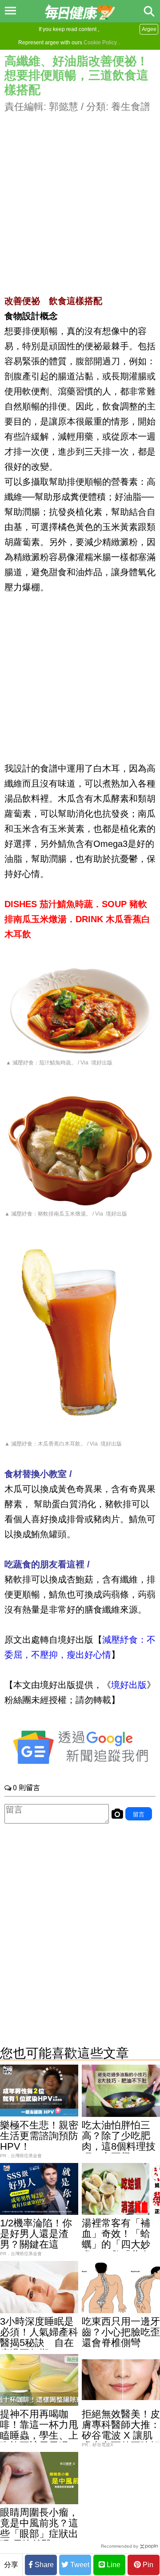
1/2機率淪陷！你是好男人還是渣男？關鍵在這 (36, 2234)
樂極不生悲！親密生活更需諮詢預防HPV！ (39, 2136)
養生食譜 (131, 107)
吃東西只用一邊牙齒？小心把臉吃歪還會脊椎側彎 (121, 2332)
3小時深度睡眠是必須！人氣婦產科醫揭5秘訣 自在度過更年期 (39, 2337)
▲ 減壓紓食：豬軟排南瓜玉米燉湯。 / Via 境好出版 (66, 1214)
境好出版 (129, 1685)
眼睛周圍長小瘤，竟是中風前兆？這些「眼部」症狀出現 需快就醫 (39, 2528)
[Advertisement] (80, 194)
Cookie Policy (100, 43)
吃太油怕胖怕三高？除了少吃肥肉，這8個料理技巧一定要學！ (119, 2141)
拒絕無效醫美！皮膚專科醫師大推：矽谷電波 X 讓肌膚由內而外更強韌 (121, 2430)
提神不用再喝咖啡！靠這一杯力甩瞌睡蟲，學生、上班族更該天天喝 (39, 2430)
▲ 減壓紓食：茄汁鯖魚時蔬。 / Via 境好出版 (58, 1063)
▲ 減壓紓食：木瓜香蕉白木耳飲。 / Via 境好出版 (63, 1444)
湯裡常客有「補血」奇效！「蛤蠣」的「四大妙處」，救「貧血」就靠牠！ (121, 2244)
